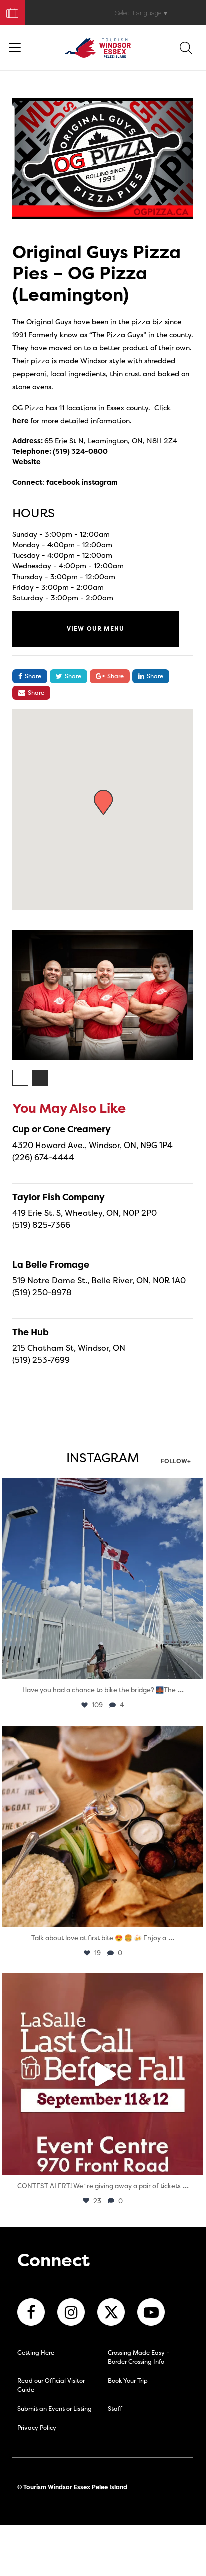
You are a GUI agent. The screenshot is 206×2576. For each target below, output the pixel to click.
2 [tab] (40, 1078)
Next (201, 998)
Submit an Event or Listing (55, 2408)
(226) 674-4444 (43, 1157)
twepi (101, 1488)
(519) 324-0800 (80, 451)
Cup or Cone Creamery (62, 1129)
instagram (100, 482)
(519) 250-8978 (42, 1292)
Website (27, 462)
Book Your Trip (8, 10)
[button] (103, 802)
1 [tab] (21, 1078)
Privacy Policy (37, 2427)
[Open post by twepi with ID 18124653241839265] (103, 1578)
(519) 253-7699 (41, 1360)
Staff (115, 2408)
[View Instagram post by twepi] (193, 1667)
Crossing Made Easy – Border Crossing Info (139, 2357)
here (21, 420)
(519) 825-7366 (41, 1225)
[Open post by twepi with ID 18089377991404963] (103, 2074)
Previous (5, 998)
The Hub (31, 1332)
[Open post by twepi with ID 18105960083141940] (103, 1826)
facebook (63, 482)
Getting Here (36, 2352)
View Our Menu (96, 628)
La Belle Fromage (51, 1264)
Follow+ (176, 1462)
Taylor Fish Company (59, 1197)
